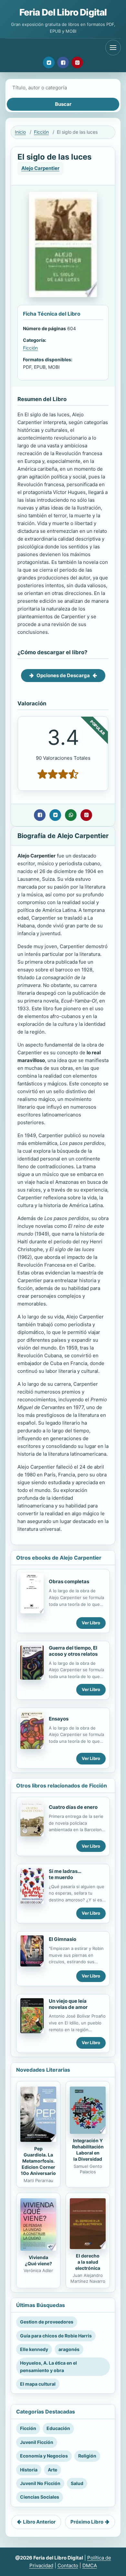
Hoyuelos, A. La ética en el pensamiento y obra (48, 2366)
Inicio (20, 132)
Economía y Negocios (44, 2456)
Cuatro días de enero (73, 1807)
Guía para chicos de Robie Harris (56, 2336)
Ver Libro (91, 1623)
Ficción (41, 132)
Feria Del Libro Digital (63, 12)
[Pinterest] (77, 62)
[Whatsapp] (71, 815)
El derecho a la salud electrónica (88, 2262)
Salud (77, 2483)
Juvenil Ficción (37, 2442)
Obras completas (69, 1581)
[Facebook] (63, 62)
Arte (52, 2470)
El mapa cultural (38, 2384)
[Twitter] (49, 62)
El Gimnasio (63, 1939)
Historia (29, 2470)
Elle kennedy (34, 2349)
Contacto (68, 2565)
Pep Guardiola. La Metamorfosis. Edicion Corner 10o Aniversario (38, 2161)
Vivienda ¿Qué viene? (38, 2260)
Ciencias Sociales (40, 2497)
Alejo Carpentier (40, 168)
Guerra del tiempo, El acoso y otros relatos (73, 1651)
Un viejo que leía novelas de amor (68, 2004)
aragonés (69, 2349)
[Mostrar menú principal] (113, 48)
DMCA (90, 2565)
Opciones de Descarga (63, 675)
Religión (87, 2456)
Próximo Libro (87, 2522)
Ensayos (59, 1719)
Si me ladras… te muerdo (65, 1874)
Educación (58, 2428)
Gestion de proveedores (47, 2322)
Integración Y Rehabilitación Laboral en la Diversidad (88, 2150)
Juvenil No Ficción (40, 2483)
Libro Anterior (39, 2522)
